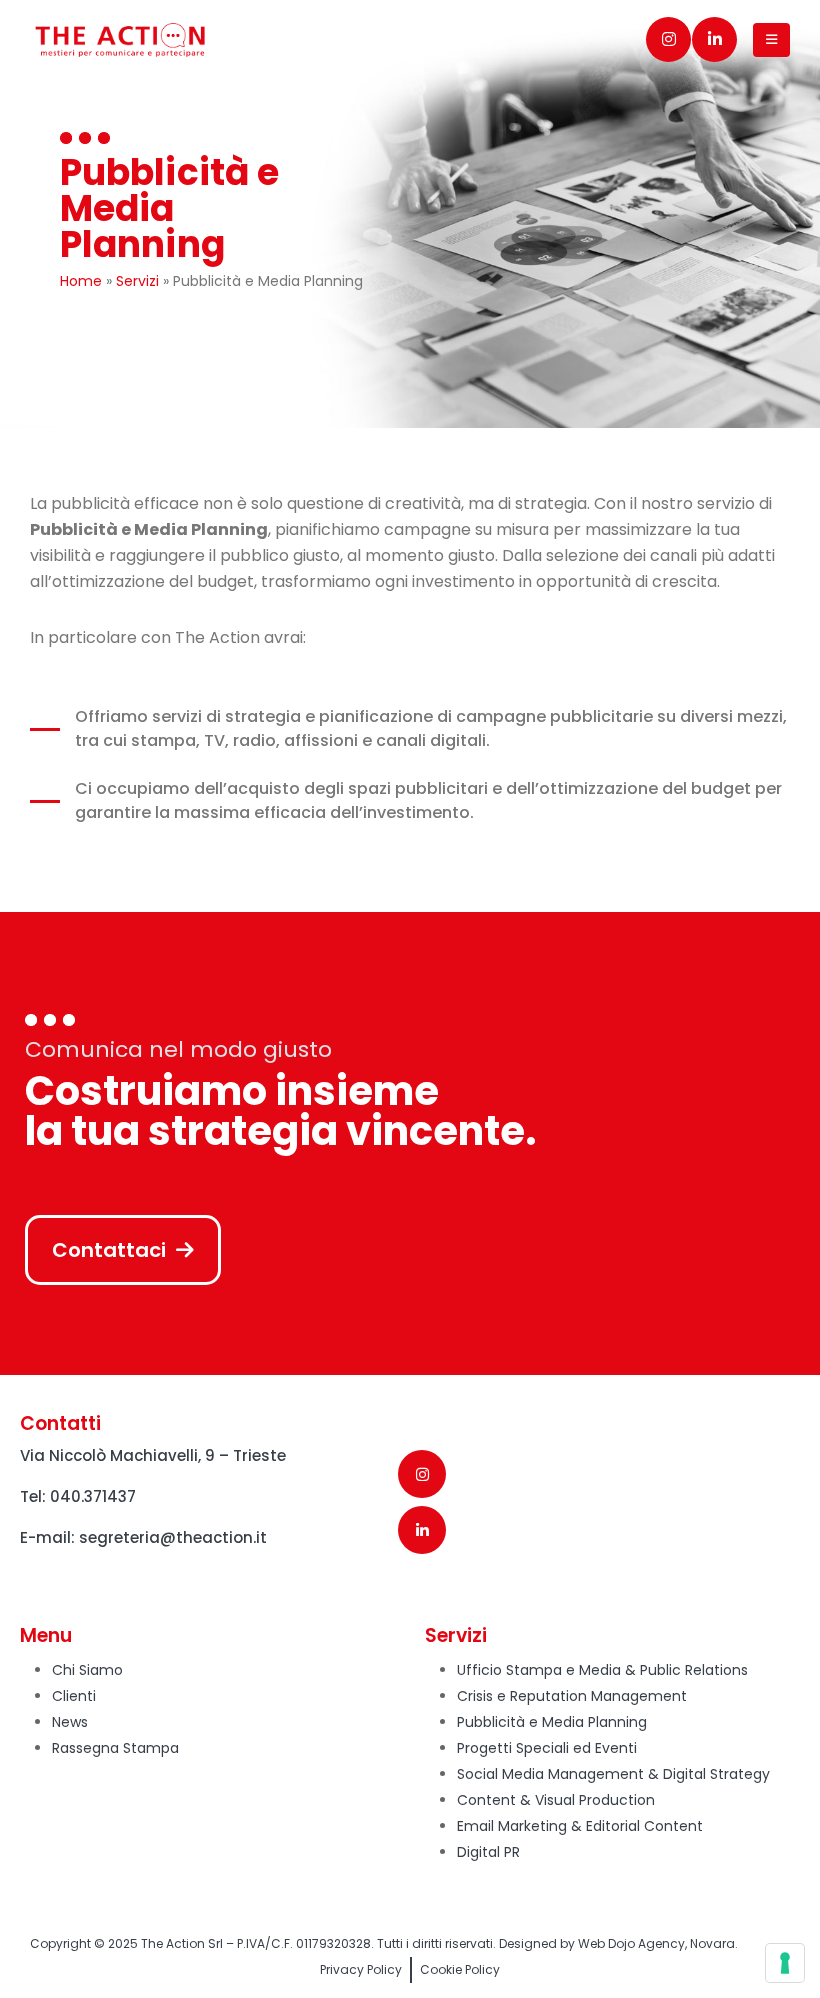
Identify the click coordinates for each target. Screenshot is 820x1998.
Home (81, 281)
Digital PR (488, 1852)
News (70, 1722)
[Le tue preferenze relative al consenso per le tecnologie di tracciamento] (785, 1963)
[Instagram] (668, 39)
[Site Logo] (120, 40)
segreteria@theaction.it (173, 1537)
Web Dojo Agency (631, 1943)
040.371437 (93, 1496)
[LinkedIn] (714, 39)
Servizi (137, 281)
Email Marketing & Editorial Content (580, 1826)
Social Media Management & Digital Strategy (613, 1774)
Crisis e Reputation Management (572, 1696)
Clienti (74, 1696)
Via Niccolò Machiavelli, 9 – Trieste (153, 1455)
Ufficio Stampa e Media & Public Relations (602, 1670)
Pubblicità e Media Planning (552, 1722)
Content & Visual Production (556, 1800)
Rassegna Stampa (115, 1748)
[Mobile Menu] (771, 40)
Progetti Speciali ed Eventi (547, 1748)
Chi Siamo (87, 1670)
